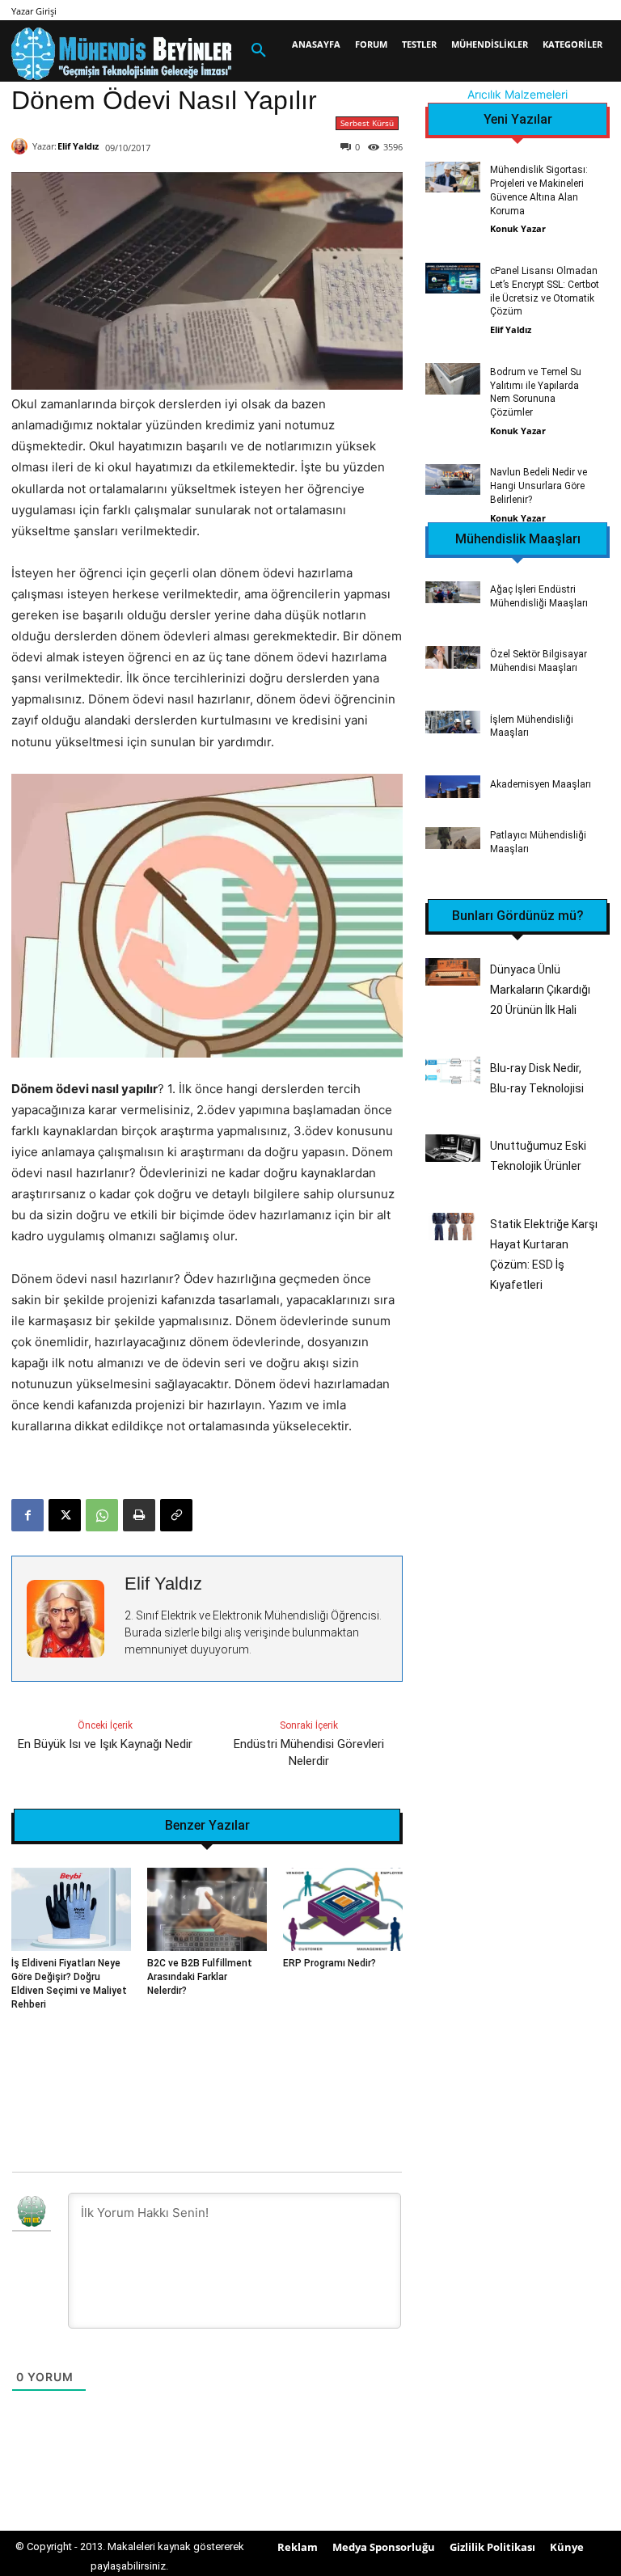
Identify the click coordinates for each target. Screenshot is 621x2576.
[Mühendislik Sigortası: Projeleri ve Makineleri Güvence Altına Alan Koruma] (453, 177)
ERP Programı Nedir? (330, 1963)
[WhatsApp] (102, 1515)
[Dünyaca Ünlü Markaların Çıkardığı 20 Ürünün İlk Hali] (453, 972)
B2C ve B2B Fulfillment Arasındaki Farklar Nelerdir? (200, 1977)
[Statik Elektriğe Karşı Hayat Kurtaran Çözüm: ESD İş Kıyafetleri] (453, 1227)
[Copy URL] (176, 1515)
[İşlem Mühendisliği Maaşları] (453, 722)
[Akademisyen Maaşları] (453, 786)
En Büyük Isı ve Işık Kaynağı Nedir (105, 1744)
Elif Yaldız (78, 146)
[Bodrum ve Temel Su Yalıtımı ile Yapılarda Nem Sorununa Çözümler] (453, 378)
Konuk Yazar (518, 228)
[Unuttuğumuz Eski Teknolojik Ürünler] (453, 1148)
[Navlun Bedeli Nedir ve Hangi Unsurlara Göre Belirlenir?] (453, 479)
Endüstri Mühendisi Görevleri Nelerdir (309, 1753)
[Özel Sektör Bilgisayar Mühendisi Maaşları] (453, 657)
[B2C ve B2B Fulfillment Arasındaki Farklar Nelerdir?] (207, 1910)
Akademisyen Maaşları (541, 784)
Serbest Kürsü (367, 123)
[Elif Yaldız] (22, 146)
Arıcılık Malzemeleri (517, 94)
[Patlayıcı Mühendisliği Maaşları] (453, 838)
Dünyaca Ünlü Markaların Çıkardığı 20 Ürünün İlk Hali (540, 990)
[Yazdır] (139, 1515)
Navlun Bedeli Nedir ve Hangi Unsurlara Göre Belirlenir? (539, 486)
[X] (65, 1515)
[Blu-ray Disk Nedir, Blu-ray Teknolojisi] (453, 1070)
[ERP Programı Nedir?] (343, 1910)
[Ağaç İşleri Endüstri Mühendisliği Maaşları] (453, 592)
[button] (259, 51)
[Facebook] (27, 1515)
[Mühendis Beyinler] (121, 54)
